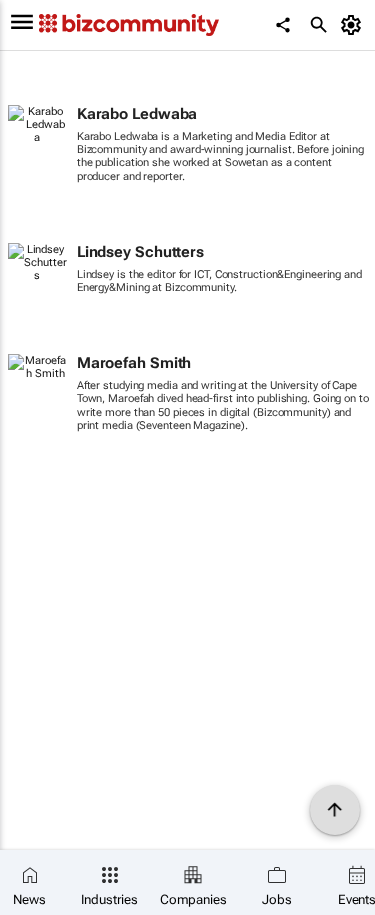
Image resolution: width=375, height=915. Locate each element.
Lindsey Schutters (140, 252)
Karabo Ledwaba (137, 114)
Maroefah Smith (134, 363)
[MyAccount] (354, 25)
